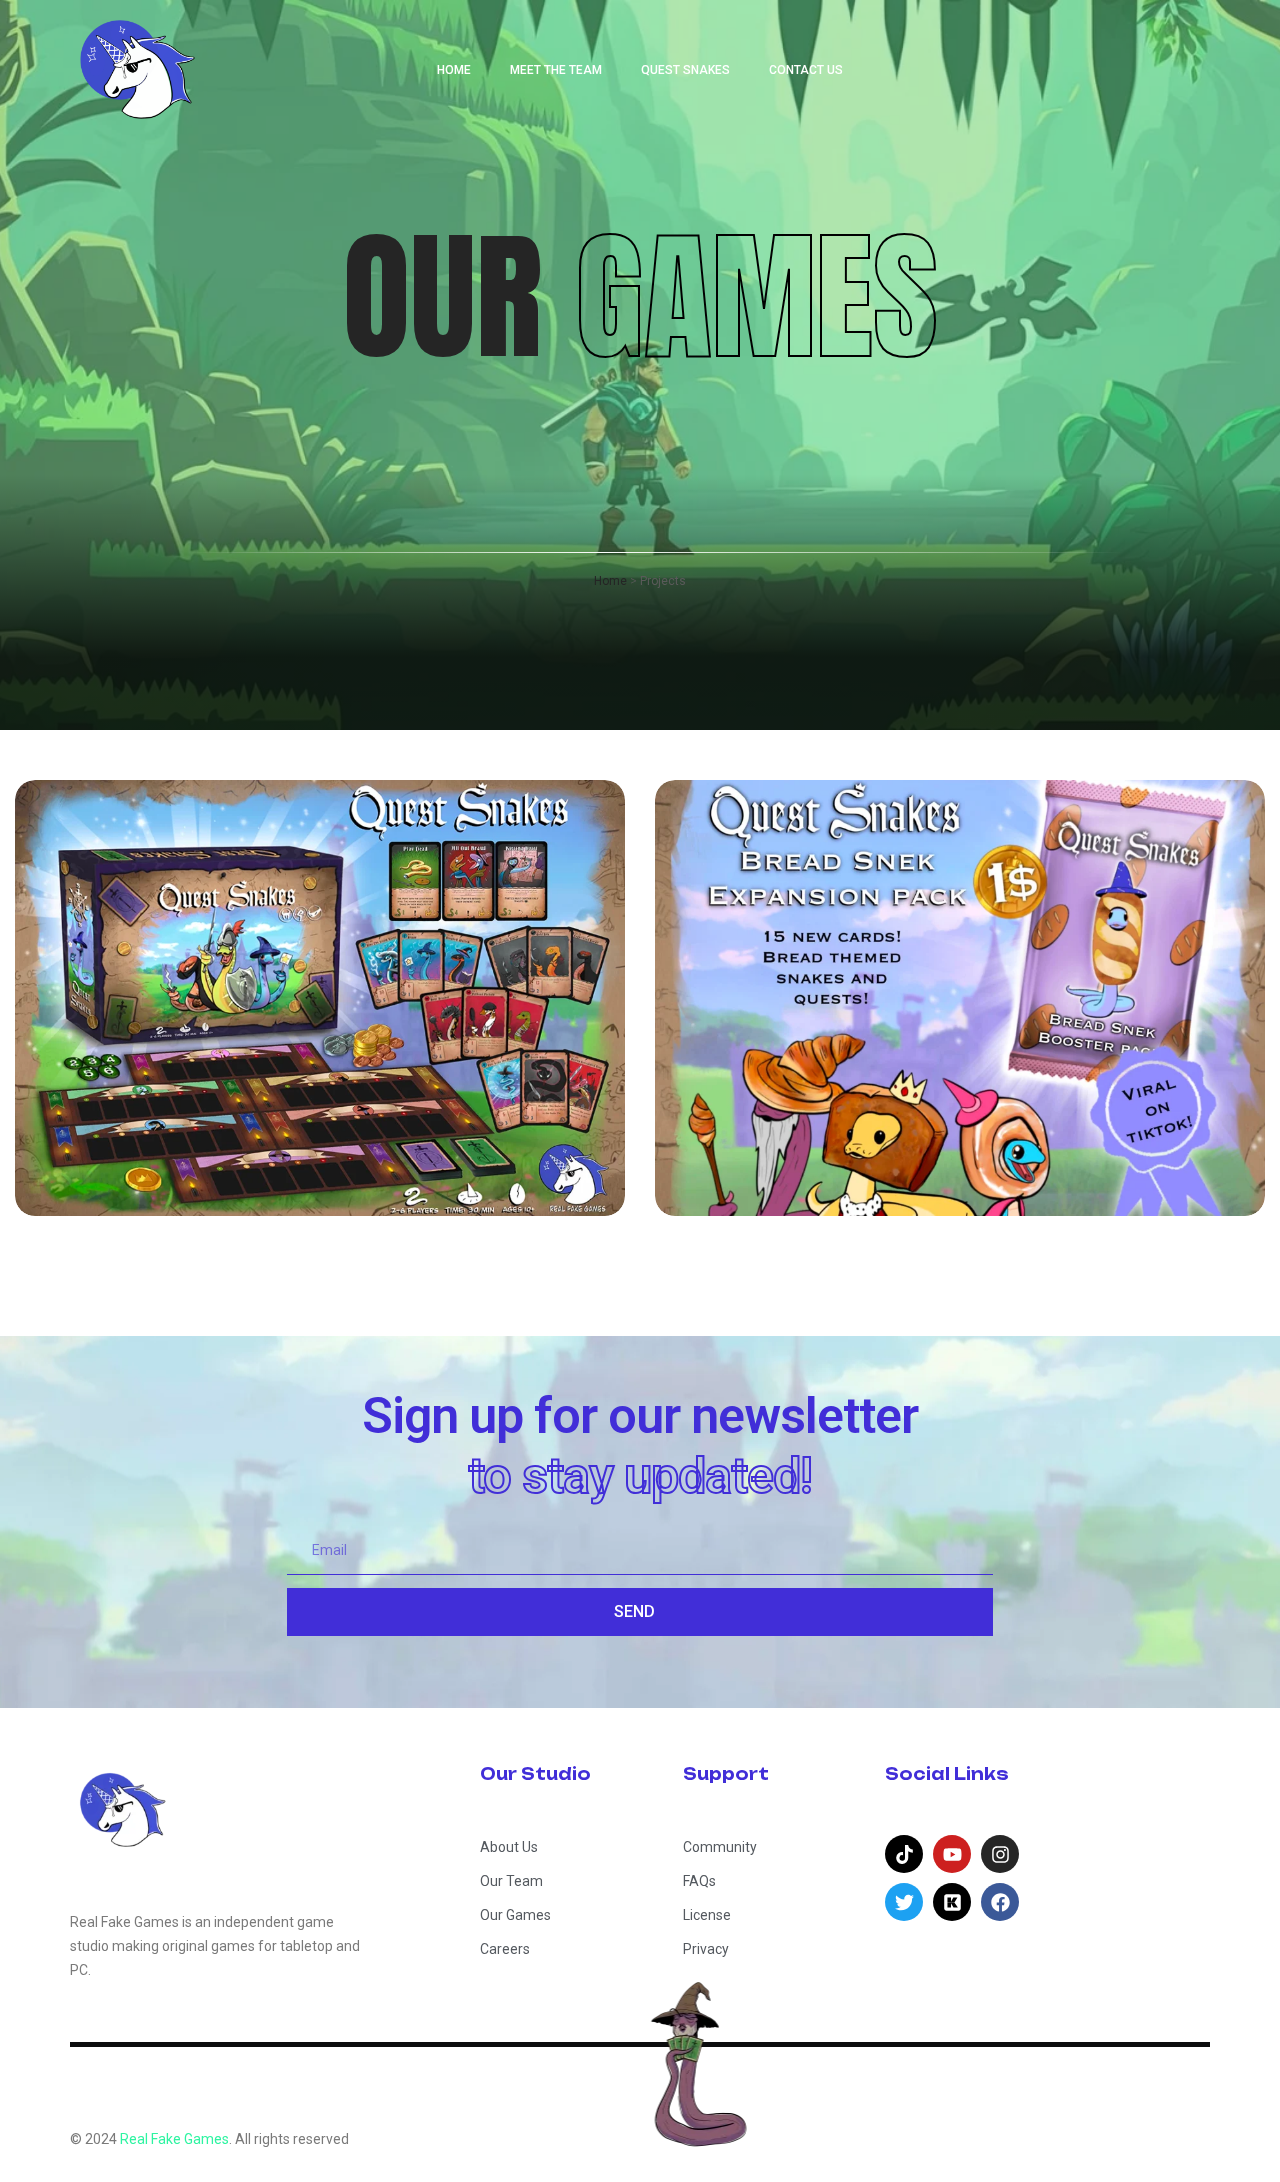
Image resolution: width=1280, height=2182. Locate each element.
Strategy (337, 1087)
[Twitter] (904, 1902)
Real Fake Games (174, 2139)
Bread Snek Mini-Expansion (948, 1149)
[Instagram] (1000, 1854)
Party (232, 1087)
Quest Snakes (188, 1149)
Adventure (122, 1087)
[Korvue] (952, 1902)
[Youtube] (952, 1854)
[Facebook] (1000, 1902)
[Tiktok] (904, 1854)
